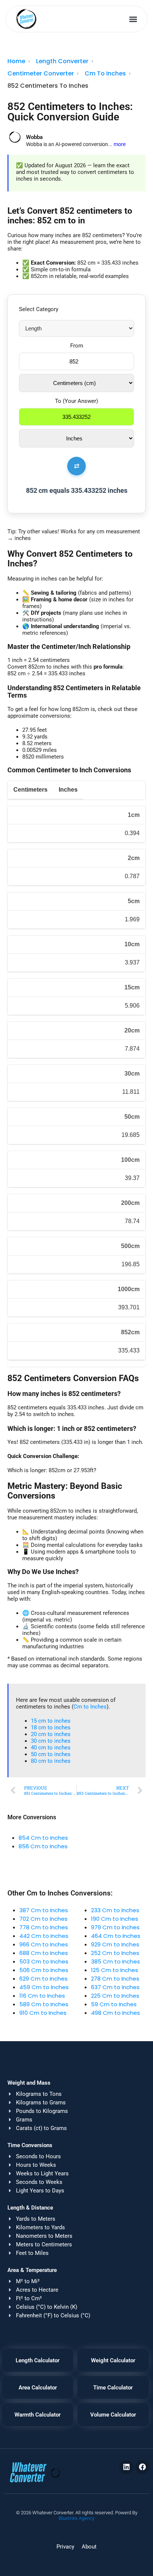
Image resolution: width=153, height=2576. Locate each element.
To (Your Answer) (76, 401)
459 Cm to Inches (44, 1987)
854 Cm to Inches (43, 1838)
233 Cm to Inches (115, 1910)
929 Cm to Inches (115, 1944)
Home (16, 61)
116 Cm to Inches (42, 1996)
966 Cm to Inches (44, 1944)
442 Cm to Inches (44, 1936)
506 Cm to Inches (44, 1970)
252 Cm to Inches (115, 1953)
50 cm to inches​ (51, 1754)
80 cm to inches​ (51, 1761)
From (77, 346)
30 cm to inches (51, 1741)
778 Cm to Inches (44, 1927)
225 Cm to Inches (115, 1996)
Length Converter (62, 61)
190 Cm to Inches (115, 1919)
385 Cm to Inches (115, 1961)
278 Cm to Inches (115, 1979)
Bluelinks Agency (76, 2518)
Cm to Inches (90, 1707)
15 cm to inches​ (51, 1721)
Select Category (39, 309)
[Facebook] (142, 2467)
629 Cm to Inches (43, 1979)
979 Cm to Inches (115, 1927)
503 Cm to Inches (44, 1961)
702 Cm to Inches (43, 1919)
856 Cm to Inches (43, 1846)
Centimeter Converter (41, 73)
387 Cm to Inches (44, 1910)
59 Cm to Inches (114, 2004)
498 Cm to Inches (115, 2013)
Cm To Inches (105, 73)
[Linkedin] (126, 2467)
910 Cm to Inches (43, 2013)
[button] (134, 19)
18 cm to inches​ (51, 1727)
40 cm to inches (51, 1748)
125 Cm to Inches (115, 1970)
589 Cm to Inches (44, 2004)
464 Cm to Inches (116, 1936)
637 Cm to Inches (115, 1987)
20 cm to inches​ (51, 1734)
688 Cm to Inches (44, 1953)
